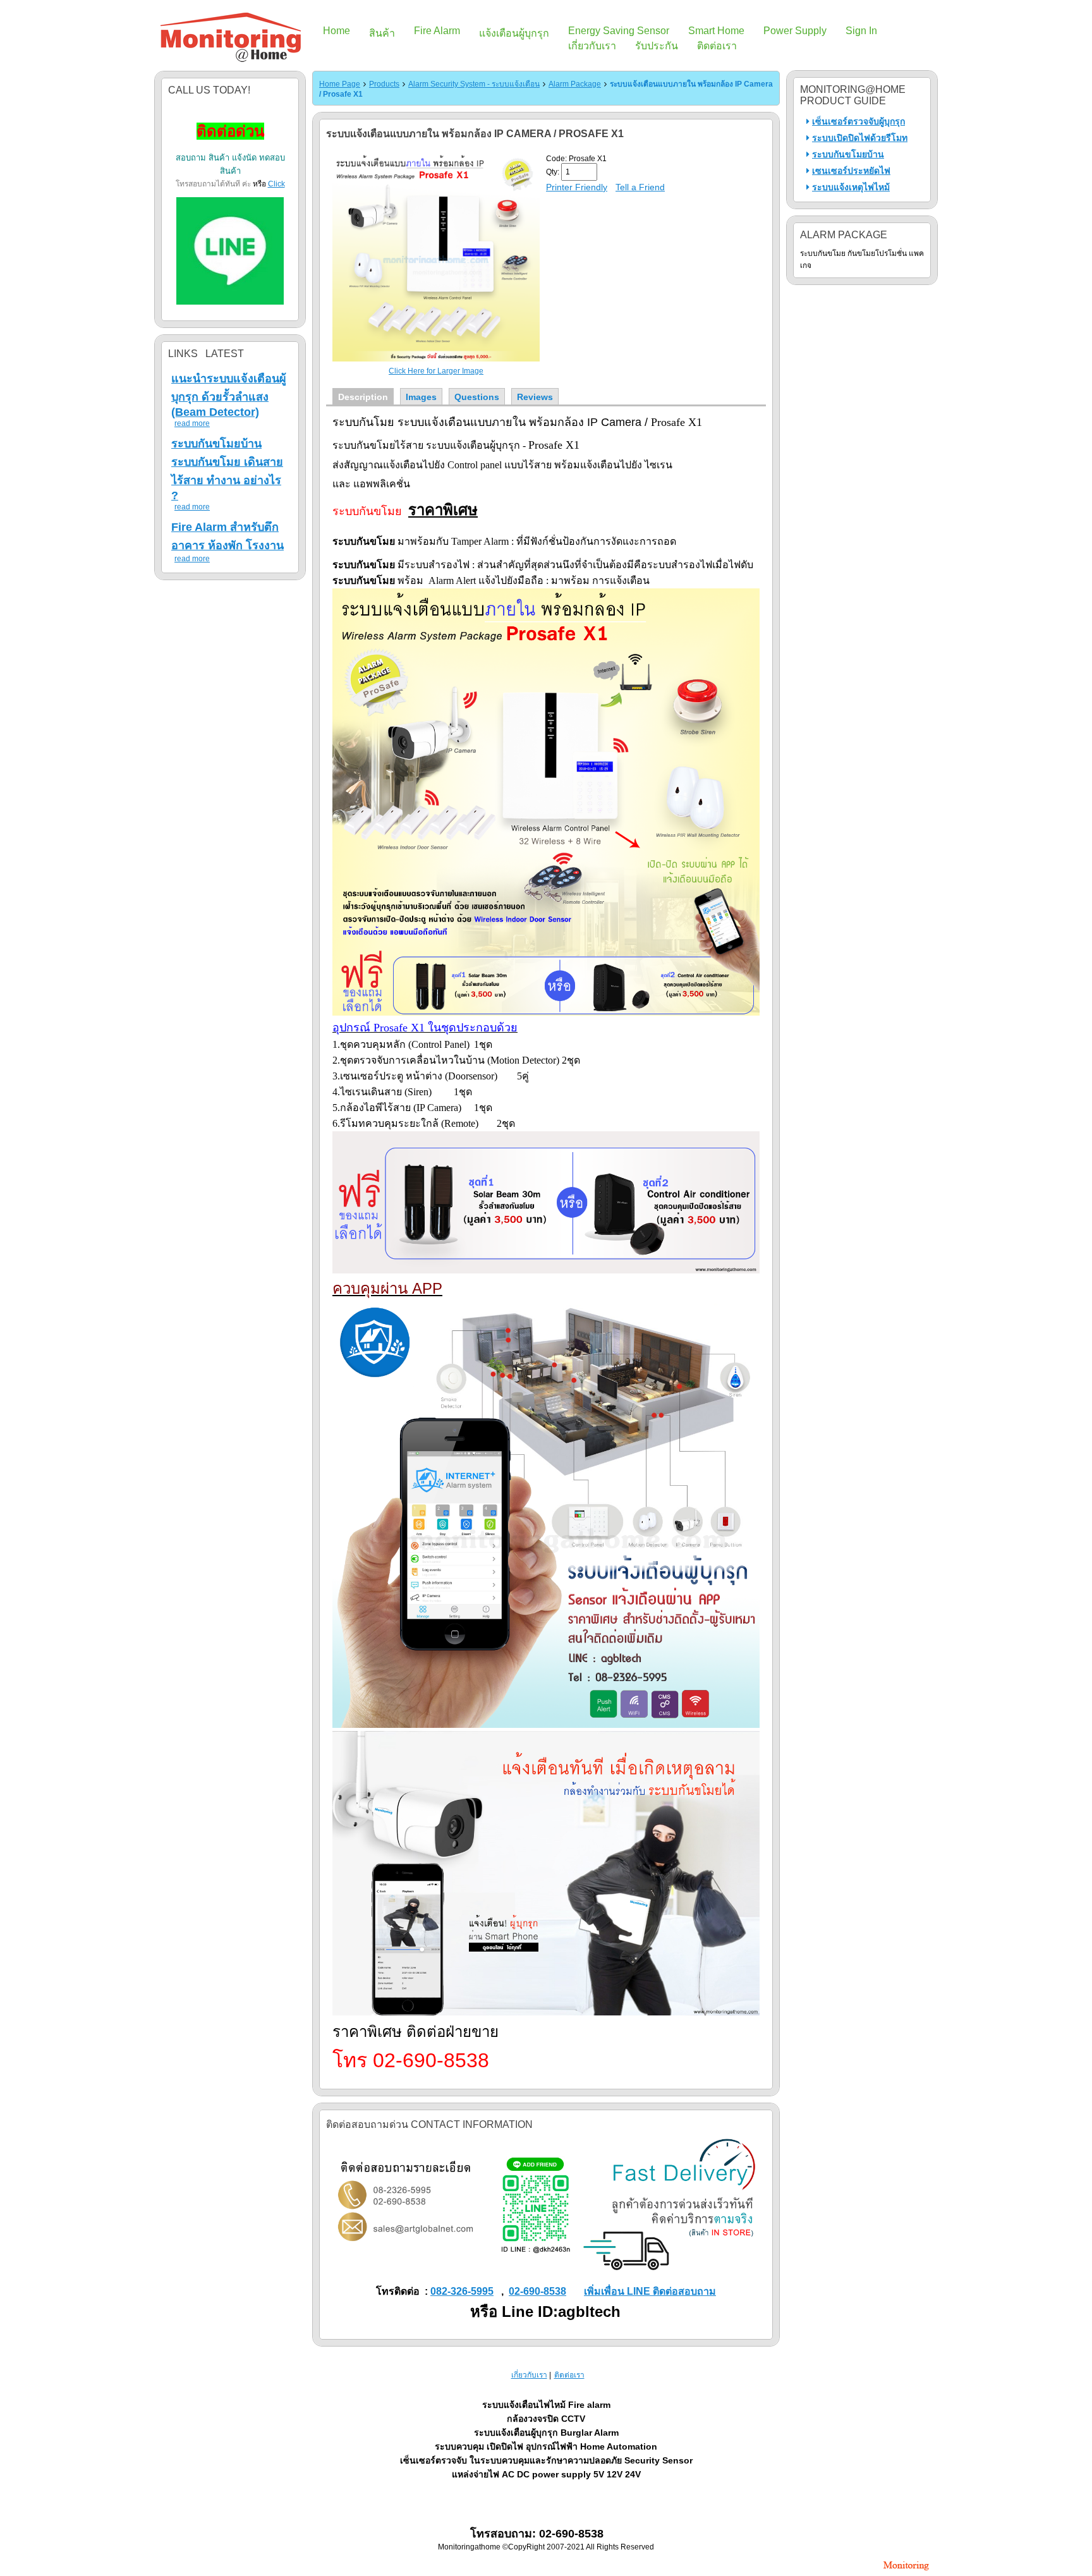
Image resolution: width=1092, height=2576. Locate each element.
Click (276, 184)
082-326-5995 (462, 2291)
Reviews (535, 397)
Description (363, 397)
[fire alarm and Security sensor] (906, 2572)
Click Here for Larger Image (436, 371)
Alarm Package (575, 84)
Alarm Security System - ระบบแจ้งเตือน (474, 84)
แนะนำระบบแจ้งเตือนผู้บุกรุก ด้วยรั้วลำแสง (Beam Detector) (229, 395)
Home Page (340, 84)
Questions (477, 397)
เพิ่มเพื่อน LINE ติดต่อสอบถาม (650, 2291)
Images (421, 397)
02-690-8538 (537, 2291)
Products (384, 84)
